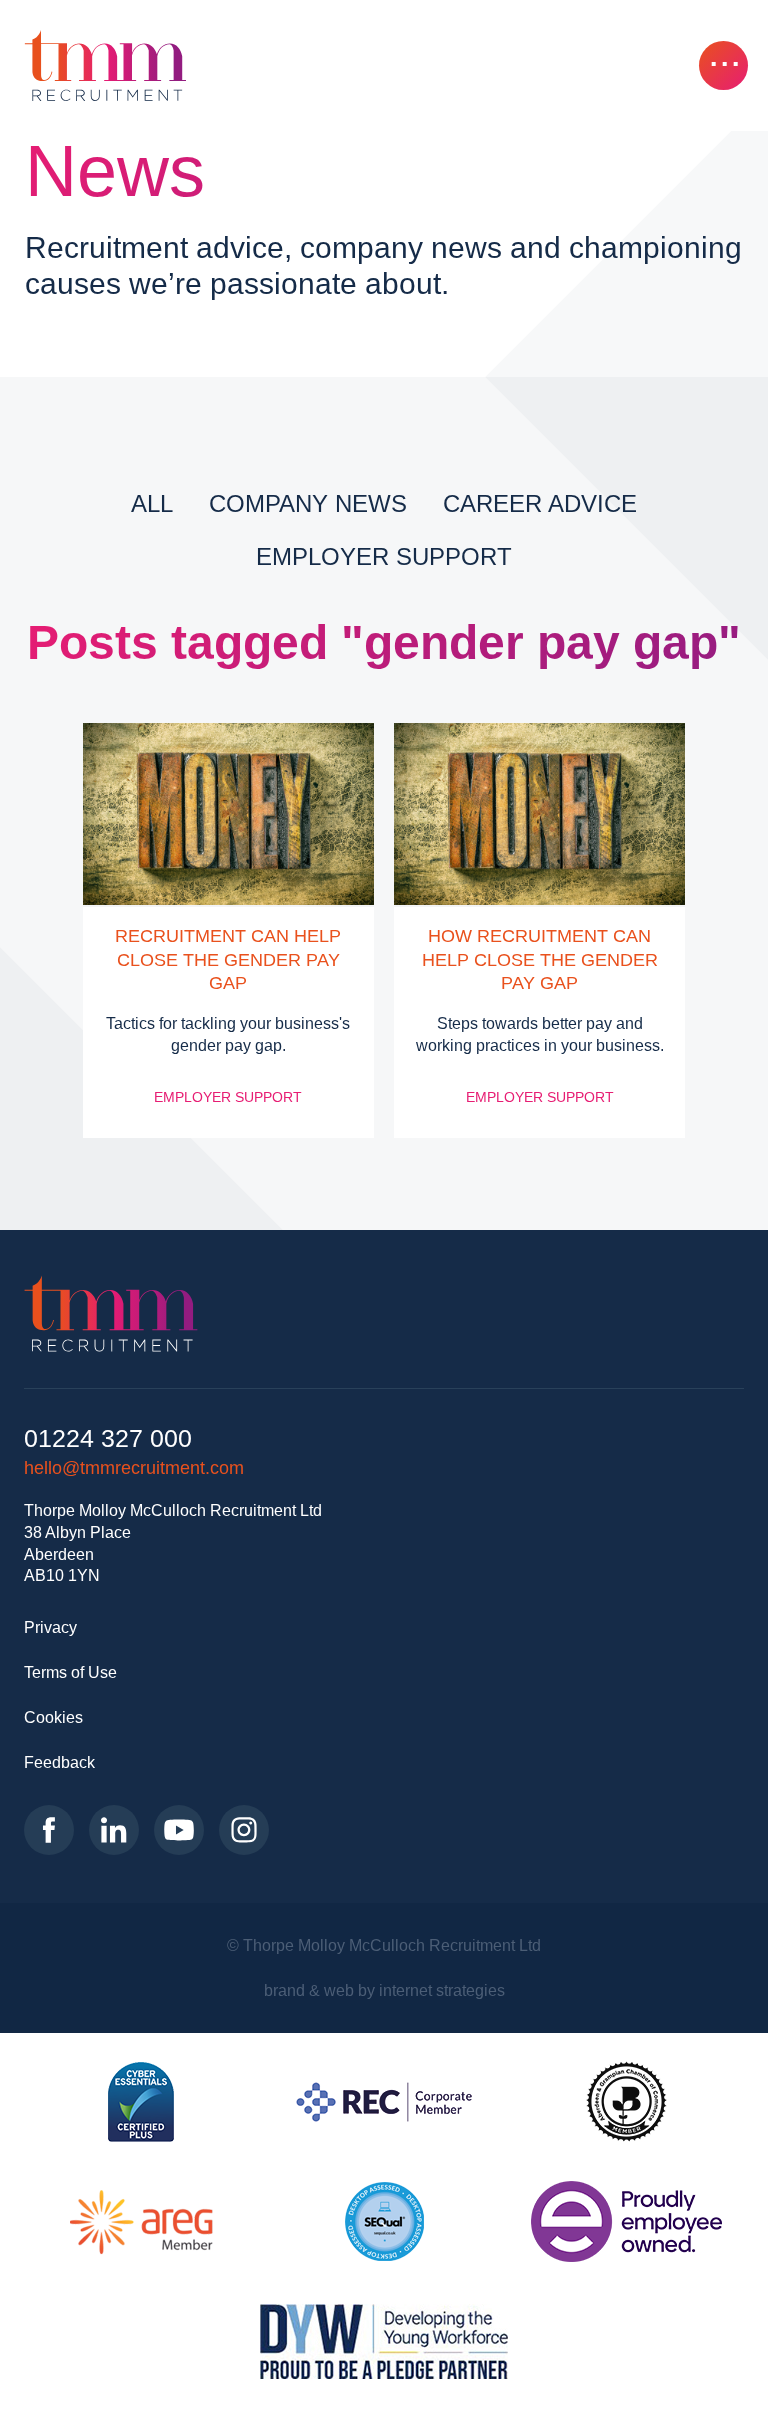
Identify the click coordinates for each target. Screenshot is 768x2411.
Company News (308, 503)
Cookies (53, 1717)
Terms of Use (70, 1672)
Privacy (50, 1627)
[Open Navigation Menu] (723, 65)
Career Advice (540, 503)
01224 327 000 (108, 1438)
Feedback (59, 1762)
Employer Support (384, 556)
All (152, 503)
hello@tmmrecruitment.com (134, 1468)
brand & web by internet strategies (384, 1990)
